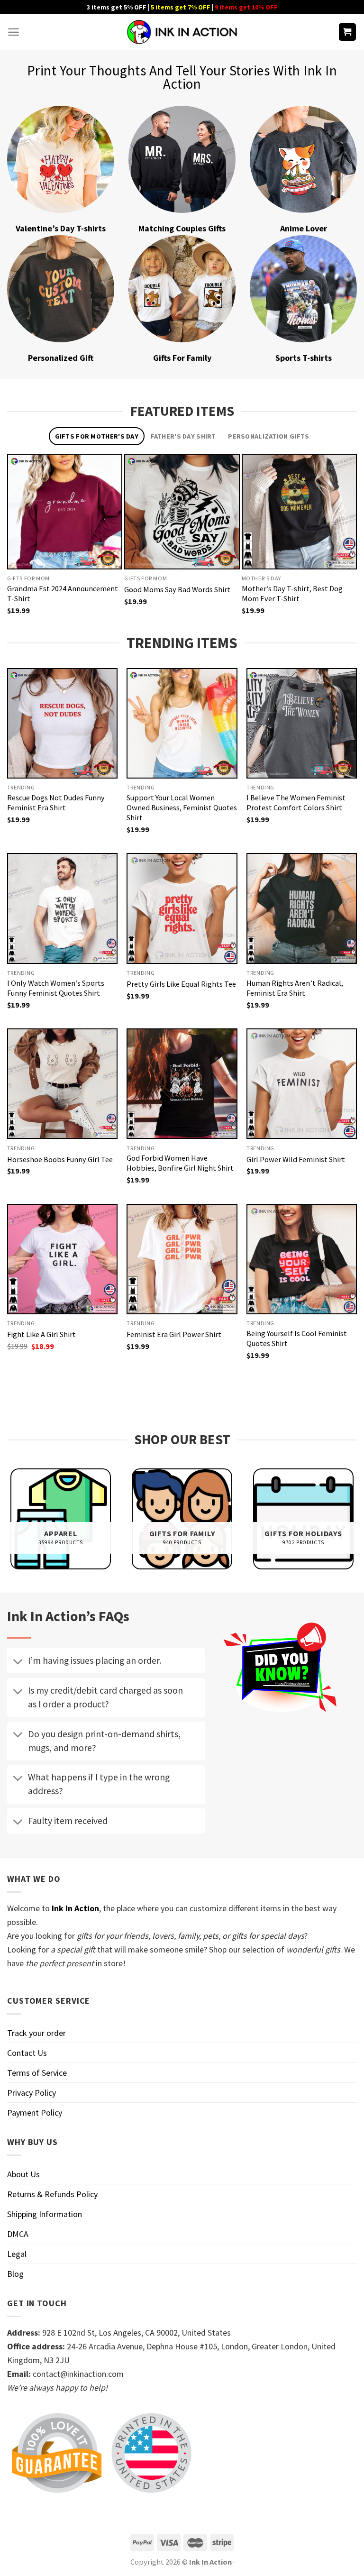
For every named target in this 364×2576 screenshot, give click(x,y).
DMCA (18, 2234)
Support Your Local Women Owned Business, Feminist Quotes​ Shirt (182, 807)
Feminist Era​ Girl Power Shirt (174, 1334)
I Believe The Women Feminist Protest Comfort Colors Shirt (296, 802)
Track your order (36, 2033)
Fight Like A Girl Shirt (41, 1334)
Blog (15, 2274)
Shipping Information (45, 2214)
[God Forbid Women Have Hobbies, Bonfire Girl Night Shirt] (182, 1084)
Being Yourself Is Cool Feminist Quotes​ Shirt (297, 1338)
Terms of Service (37, 2073)
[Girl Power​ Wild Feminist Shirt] (302, 1084)
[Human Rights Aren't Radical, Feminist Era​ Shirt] (302, 908)
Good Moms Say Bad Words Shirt (177, 589)
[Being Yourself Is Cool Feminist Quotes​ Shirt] (302, 1259)
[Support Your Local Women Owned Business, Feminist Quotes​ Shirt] (182, 723)
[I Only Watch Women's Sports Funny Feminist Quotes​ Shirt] (62, 908)
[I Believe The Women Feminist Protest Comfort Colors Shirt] (302, 723)
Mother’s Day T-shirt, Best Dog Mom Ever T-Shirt (292, 593)
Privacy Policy (32, 2093)
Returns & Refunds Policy (52, 2194)
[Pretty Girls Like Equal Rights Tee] (182, 908)
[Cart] (348, 32)
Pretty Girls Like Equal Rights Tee (181, 984)
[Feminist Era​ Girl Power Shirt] (182, 1259)
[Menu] (14, 32)
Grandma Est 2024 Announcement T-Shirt (63, 593)
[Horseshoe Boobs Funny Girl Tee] (62, 1084)
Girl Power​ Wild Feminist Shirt (296, 1159)
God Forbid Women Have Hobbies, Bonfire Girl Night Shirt (180, 1163)
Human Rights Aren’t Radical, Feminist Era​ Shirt (295, 988)
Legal (17, 2254)
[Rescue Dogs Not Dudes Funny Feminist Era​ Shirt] (62, 723)
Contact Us (27, 2053)
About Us (23, 2174)
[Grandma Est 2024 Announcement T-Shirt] (65, 511)
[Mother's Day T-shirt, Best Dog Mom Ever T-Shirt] (299, 511)
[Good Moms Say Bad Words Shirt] (182, 511)
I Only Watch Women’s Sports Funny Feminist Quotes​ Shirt (56, 988)
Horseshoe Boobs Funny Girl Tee (60, 1159)
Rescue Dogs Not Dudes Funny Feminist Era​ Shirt (56, 802)
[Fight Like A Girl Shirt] (62, 1259)
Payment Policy (35, 2113)
